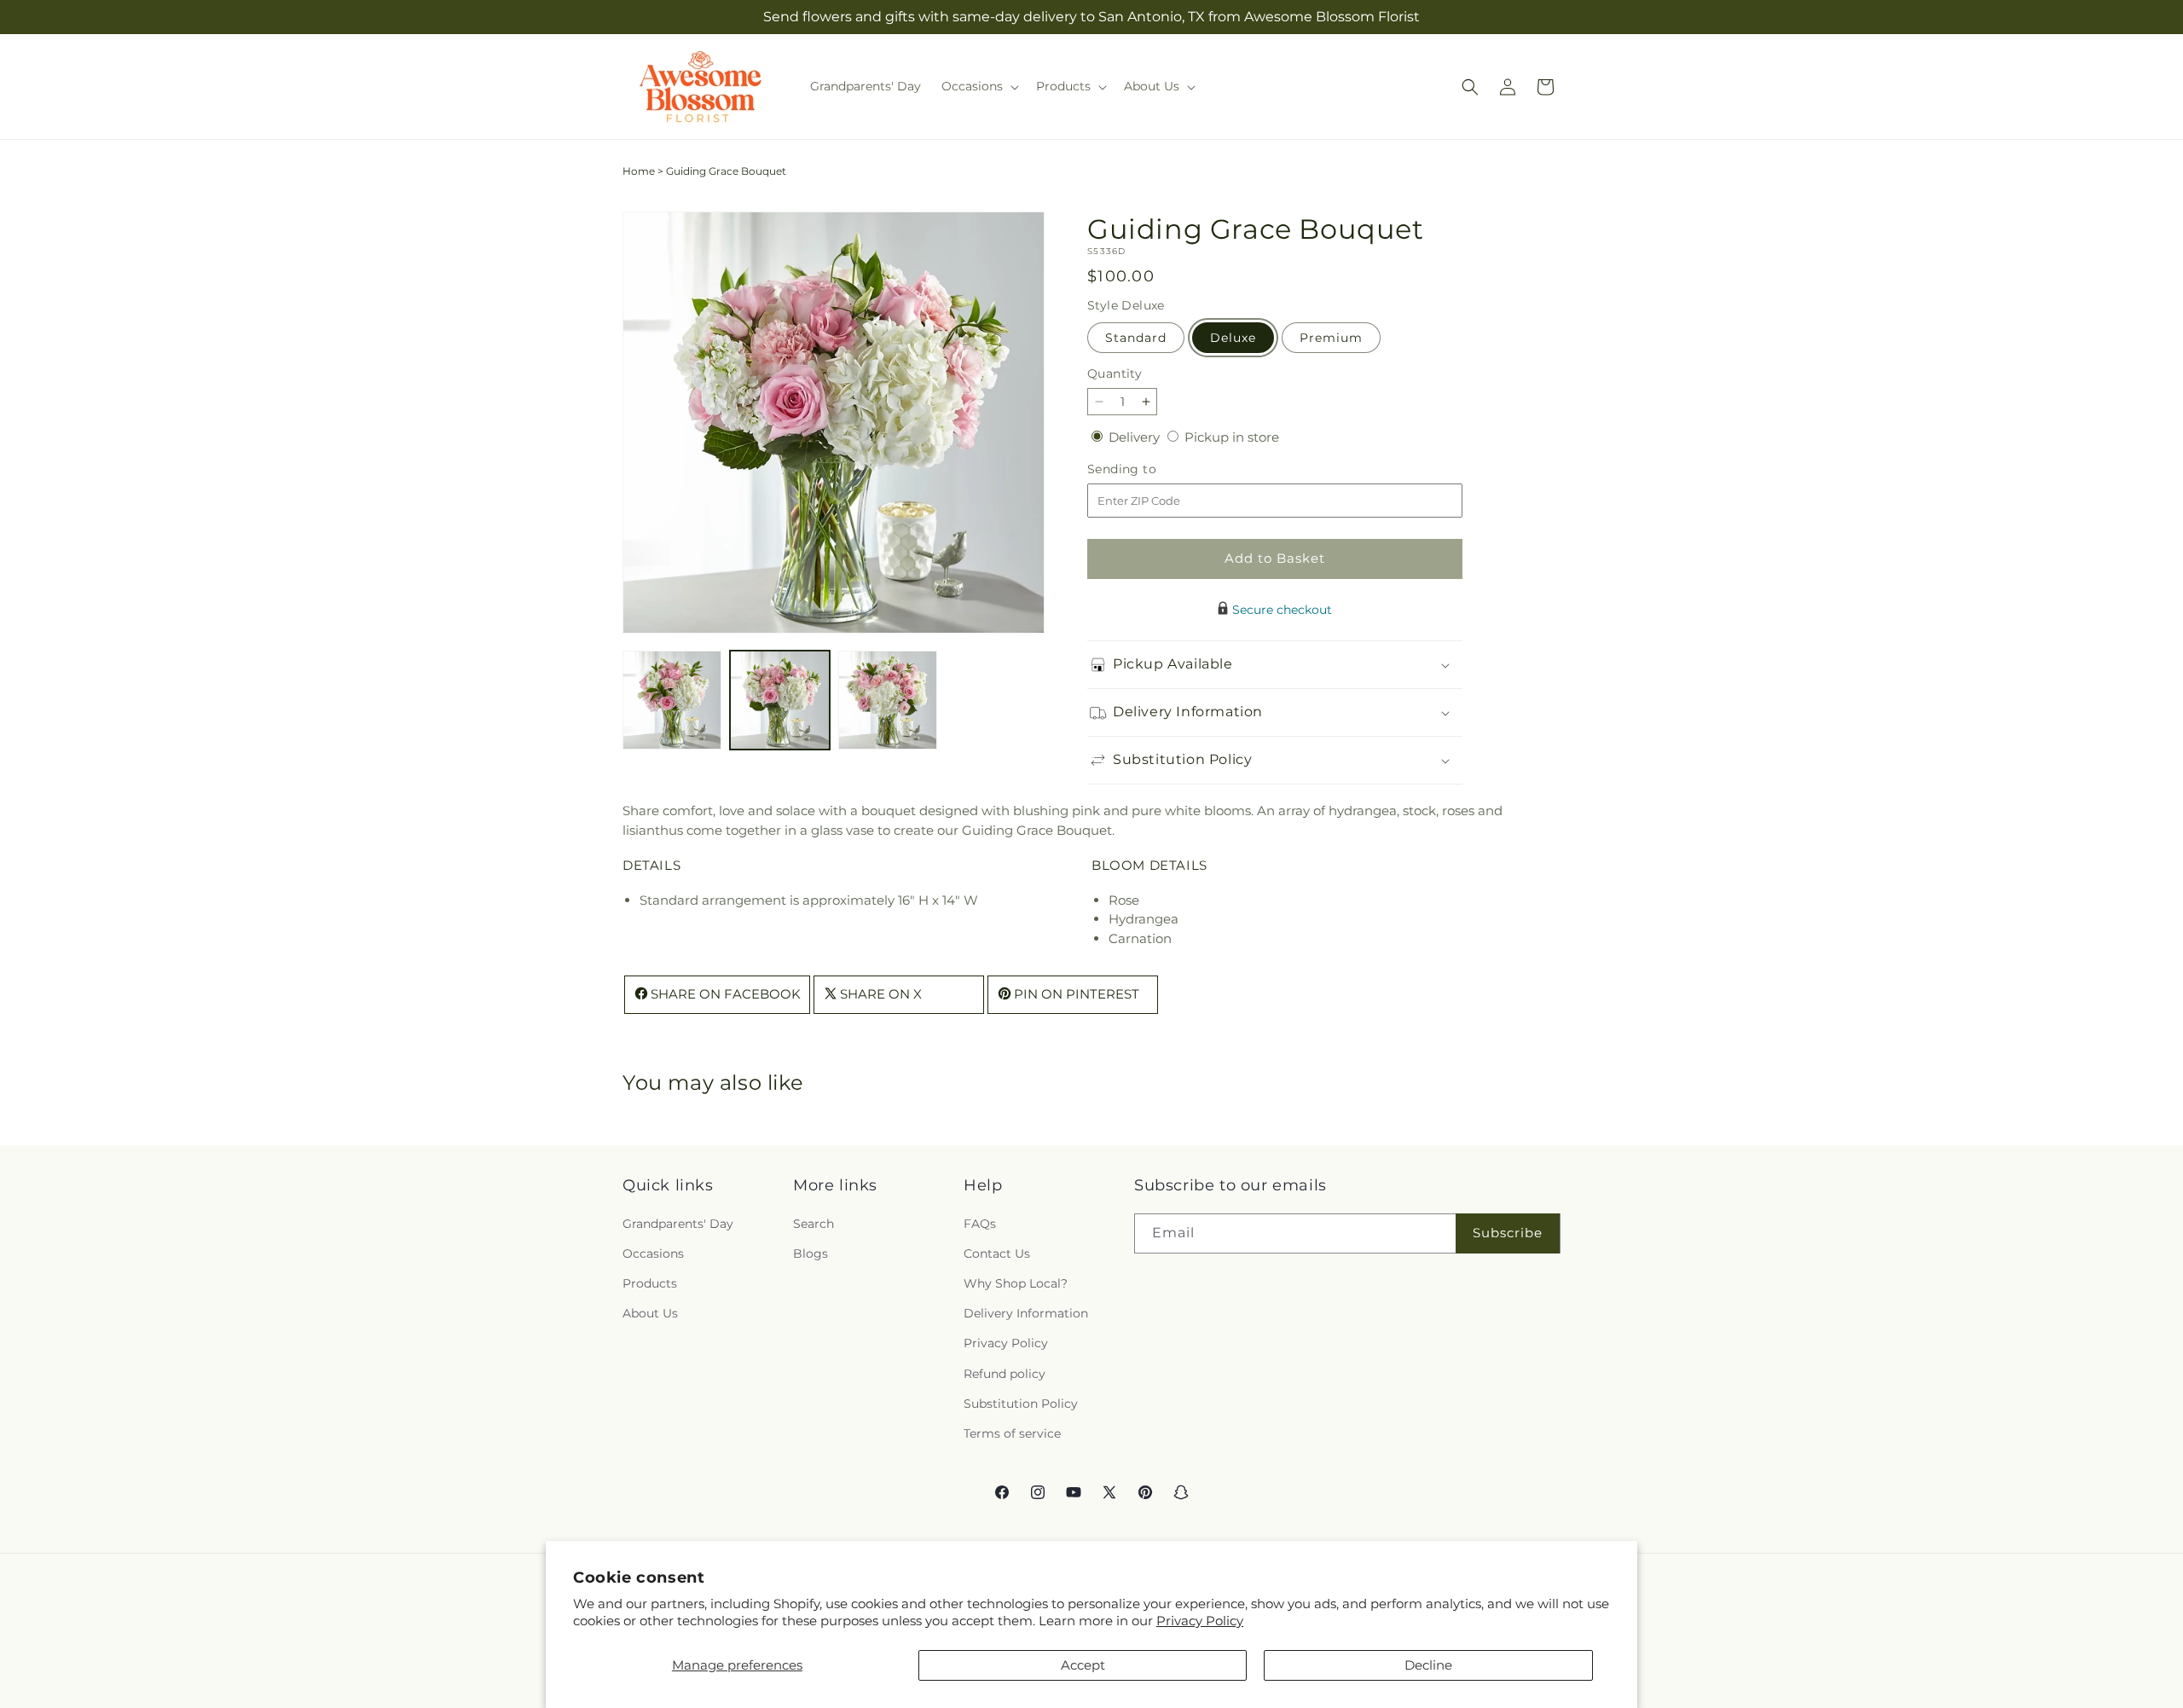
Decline (1428, 1665)
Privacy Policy (1200, 1621)
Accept (1083, 1665)
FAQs (980, 1223)
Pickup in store (1232, 437)
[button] (979, 86)
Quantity (1115, 373)
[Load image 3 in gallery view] (888, 700)
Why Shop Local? (1016, 1283)
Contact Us (997, 1253)
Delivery (1136, 437)
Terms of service (1012, 1433)
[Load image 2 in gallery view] (779, 700)
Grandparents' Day (678, 1223)
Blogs (811, 1253)
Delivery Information (1026, 1313)
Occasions (653, 1253)
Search (814, 1223)
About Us (650, 1313)
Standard (1136, 338)
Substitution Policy (1021, 1403)
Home (639, 171)
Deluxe (1233, 338)
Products (650, 1283)
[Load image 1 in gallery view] (672, 700)
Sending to (1147, 469)
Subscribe (1508, 1233)
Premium (1331, 338)
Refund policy (1005, 1373)
